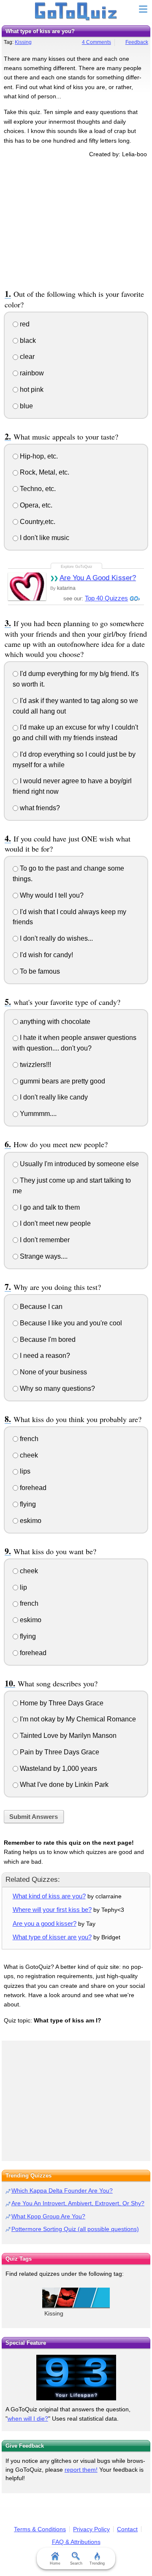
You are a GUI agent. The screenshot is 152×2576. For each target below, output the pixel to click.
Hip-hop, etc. (38, 456)
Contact (127, 2529)
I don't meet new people (54, 1223)
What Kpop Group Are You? (48, 2216)
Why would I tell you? (51, 895)
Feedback (137, 42)
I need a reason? (44, 1356)
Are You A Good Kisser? (98, 578)
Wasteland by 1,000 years (58, 1768)
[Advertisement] (76, 222)
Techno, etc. (37, 489)
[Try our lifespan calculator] (76, 2378)
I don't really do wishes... (56, 938)
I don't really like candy (53, 1097)
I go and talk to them (49, 1207)
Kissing (23, 42)
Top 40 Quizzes (106, 598)
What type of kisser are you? (52, 1937)
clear (26, 357)
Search (76, 2563)
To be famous (39, 971)
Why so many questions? (57, 1388)
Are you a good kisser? (45, 1923)
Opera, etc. (35, 505)
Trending (97, 2563)
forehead (32, 1488)
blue (26, 406)
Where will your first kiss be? (52, 1910)
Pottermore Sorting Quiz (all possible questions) (75, 2229)
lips (24, 1471)
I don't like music (44, 538)
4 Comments (96, 42)
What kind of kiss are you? (49, 1896)
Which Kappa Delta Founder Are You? (62, 2191)
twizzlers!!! (35, 1065)
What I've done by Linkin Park (63, 1785)
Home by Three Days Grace (61, 1703)
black (27, 341)
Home (55, 2563)
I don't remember (44, 1240)
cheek (28, 1455)
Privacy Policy (91, 2529)
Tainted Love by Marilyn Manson (67, 1736)
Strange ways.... (43, 1256)
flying (27, 1504)
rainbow (31, 373)
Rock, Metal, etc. (44, 472)
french (28, 1439)
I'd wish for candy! (46, 955)
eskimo (30, 1521)
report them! (81, 2470)
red (24, 324)
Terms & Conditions (40, 2529)
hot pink (31, 390)
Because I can (40, 1307)
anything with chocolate (54, 1022)
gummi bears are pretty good (62, 1081)
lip (23, 1587)
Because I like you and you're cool (70, 1323)
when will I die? (28, 2419)
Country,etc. (37, 522)
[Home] (76, 12)
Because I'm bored (47, 1340)
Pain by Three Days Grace (59, 1752)
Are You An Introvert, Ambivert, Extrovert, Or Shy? (78, 2203)
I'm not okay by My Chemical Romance (77, 1719)
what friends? (39, 808)
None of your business (53, 1372)
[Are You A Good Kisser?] (27, 586)
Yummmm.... (37, 1114)
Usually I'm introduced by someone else (79, 1164)
